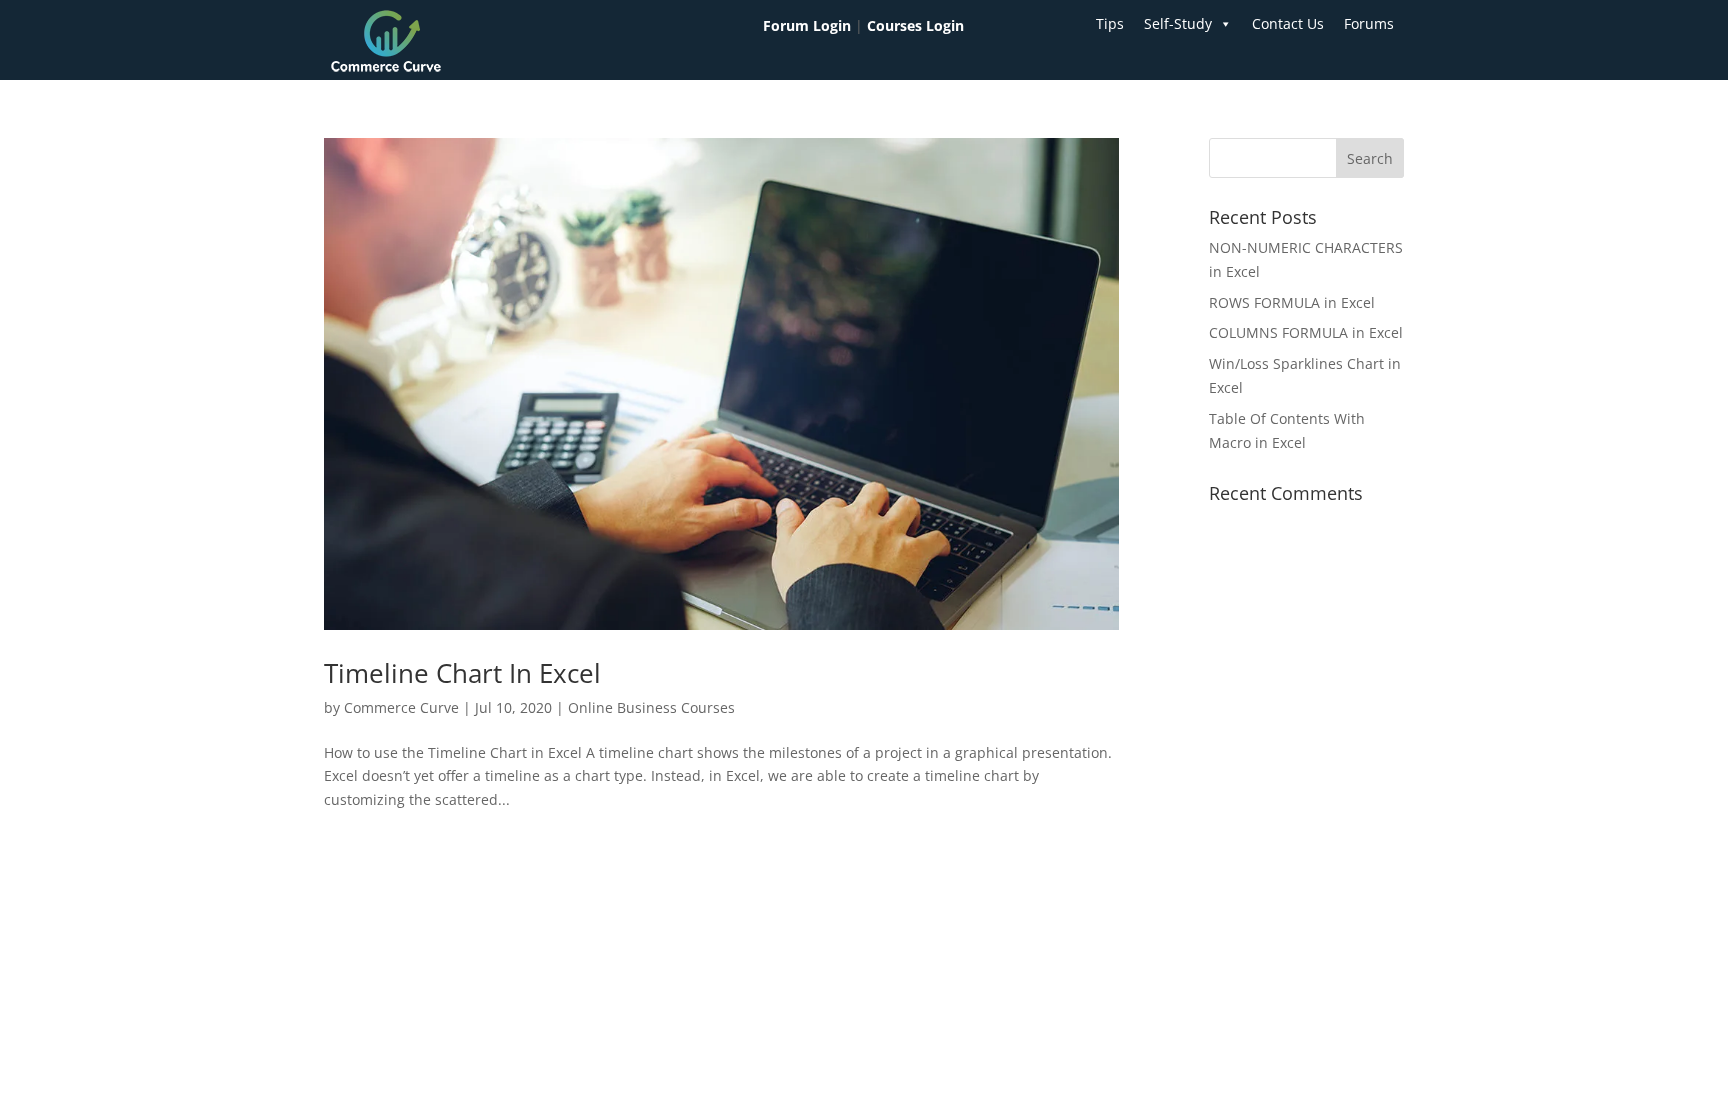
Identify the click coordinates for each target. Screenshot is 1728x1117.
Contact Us (1288, 23)
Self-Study (1178, 23)
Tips (1110, 23)
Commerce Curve (401, 707)
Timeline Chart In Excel (462, 673)
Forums (1369, 23)
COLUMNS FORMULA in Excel (1306, 332)
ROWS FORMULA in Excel (1292, 302)
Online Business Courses (651, 707)
